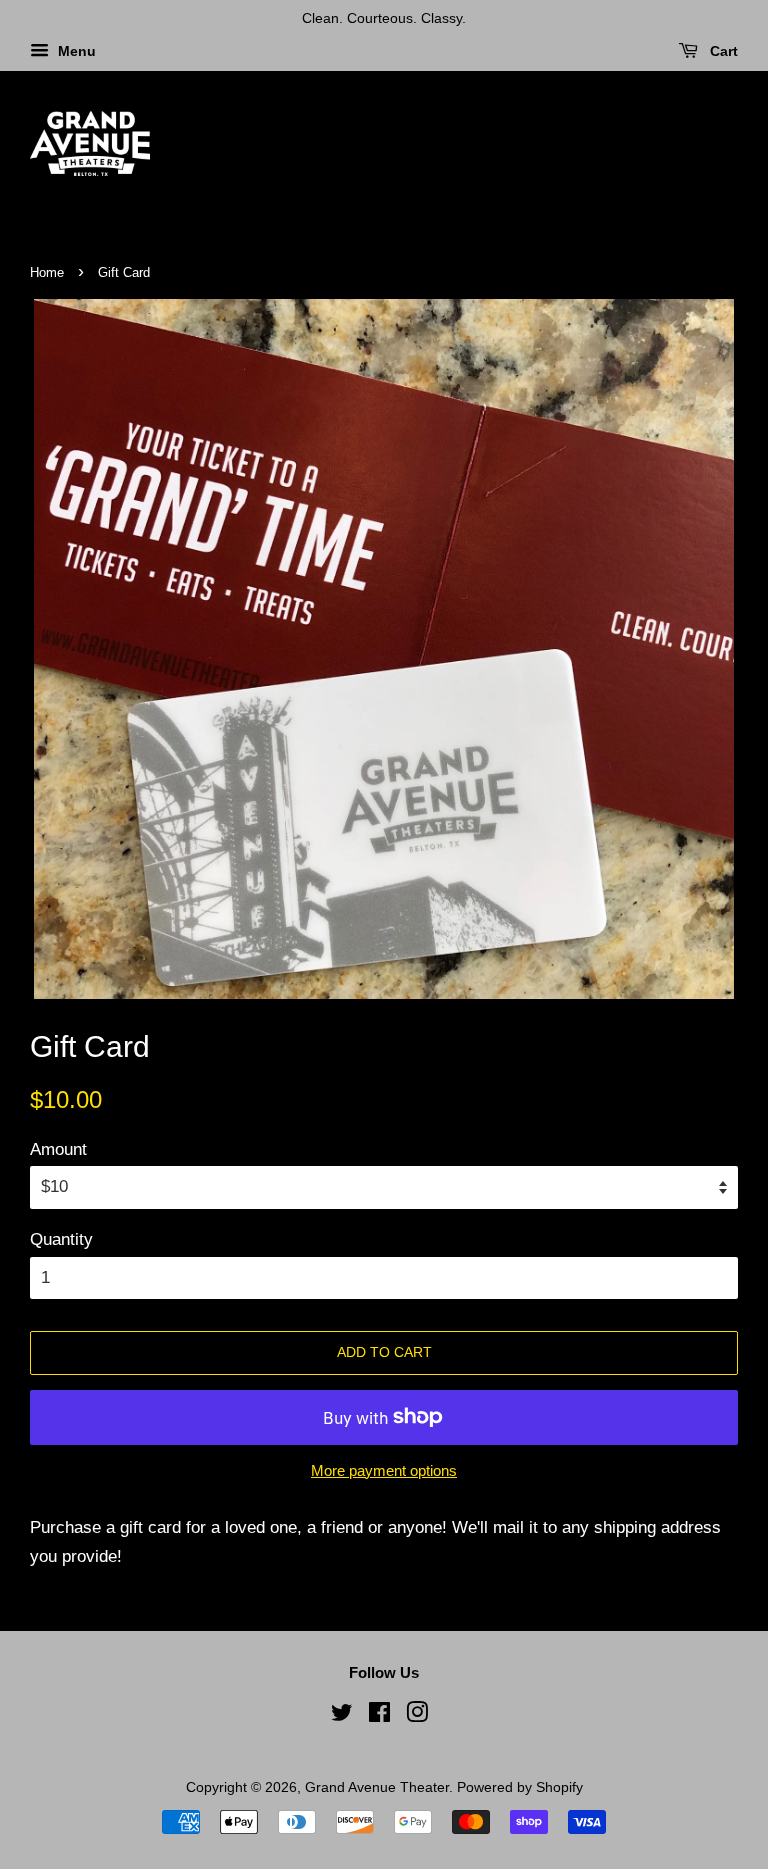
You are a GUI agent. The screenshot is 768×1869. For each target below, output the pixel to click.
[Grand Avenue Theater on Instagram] (417, 1716)
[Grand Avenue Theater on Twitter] (342, 1716)
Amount (58, 1149)
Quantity (61, 1239)
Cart (722, 51)
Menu (75, 51)
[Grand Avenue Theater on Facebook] (379, 1716)
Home (47, 272)
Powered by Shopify (520, 1787)
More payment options (384, 1470)
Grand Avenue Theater (377, 1787)
